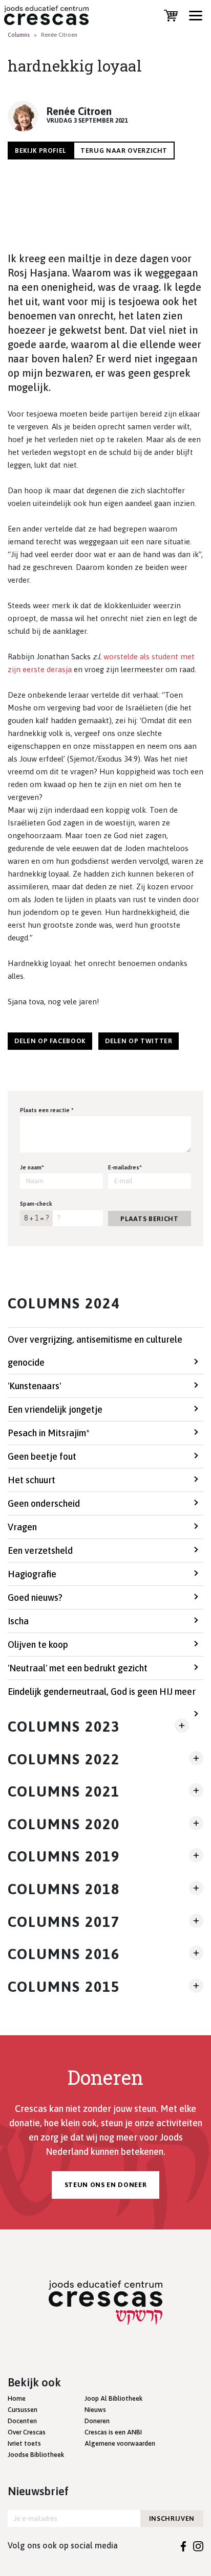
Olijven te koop (38, 1644)
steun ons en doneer (105, 2185)
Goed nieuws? (35, 1597)
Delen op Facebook (50, 1041)
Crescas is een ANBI (113, 2432)
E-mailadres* (125, 1167)
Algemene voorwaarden (120, 2443)
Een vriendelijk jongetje (55, 1409)
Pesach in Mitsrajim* (49, 1433)
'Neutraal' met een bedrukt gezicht (78, 1668)
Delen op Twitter (139, 1041)
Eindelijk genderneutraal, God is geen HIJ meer (102, 1692)
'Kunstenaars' (34, 1386)
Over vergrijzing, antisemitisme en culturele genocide (95, 1351)
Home (17, 2398)
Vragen (22, 1527)
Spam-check (36, 1204)
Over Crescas (27, 2432)
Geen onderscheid (44, 1503)
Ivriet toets (24, 2443)
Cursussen (23, 2410)
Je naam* (32, 1167)
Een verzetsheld (40, 1550)
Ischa (18, 1621)
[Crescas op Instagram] (198, 2545)
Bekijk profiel (40, 151)
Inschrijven (172, 2518)
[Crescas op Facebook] (184, 2545)
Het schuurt (31, 1480)
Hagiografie (32, 1574)
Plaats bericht (149, 1219)
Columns (19, 35)
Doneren (97, 2421)
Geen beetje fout (42, 1456)
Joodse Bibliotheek (36, 2455)
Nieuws (95, 2410)
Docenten (22, 2421)
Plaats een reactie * (47, 1110)
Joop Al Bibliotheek (113, 2398)
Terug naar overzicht (124, 151)
